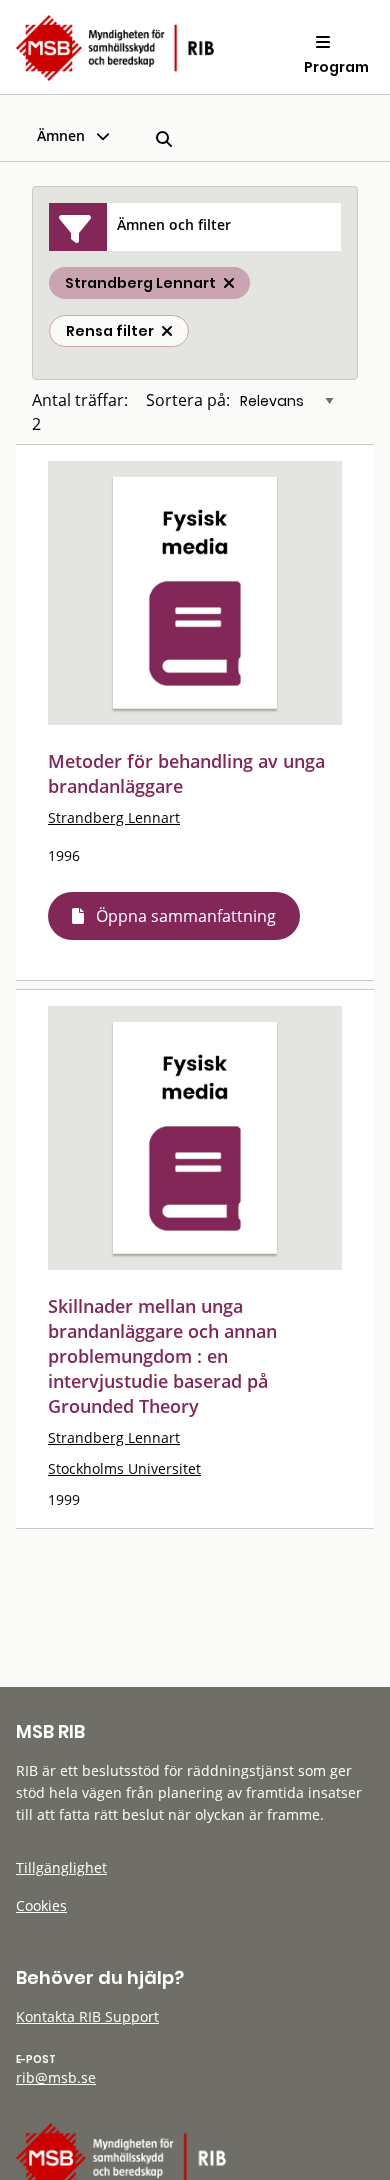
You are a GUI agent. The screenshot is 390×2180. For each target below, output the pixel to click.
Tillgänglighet (61, 1867)
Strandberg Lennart (114, 817)
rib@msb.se (56, 2077)
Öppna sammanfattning (186, 916)
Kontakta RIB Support (87, 2016)
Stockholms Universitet (124, 1468)
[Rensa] (167, 331)
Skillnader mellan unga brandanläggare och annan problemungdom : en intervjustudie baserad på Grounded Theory (162, 1356)
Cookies (41, 1905)
